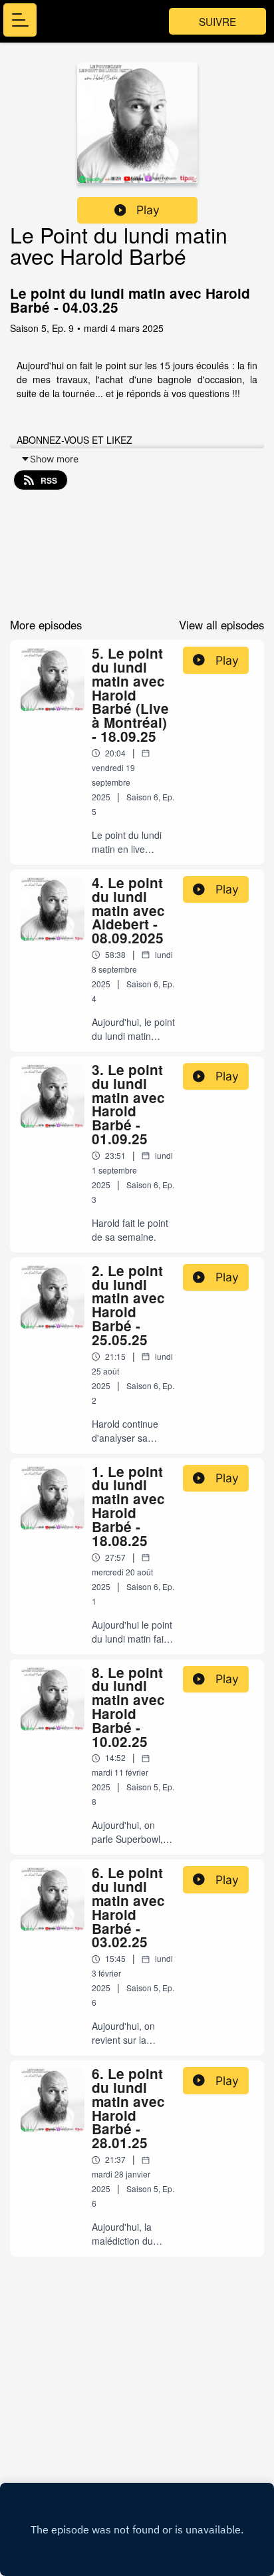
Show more (54, 459)
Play (148, 210)
